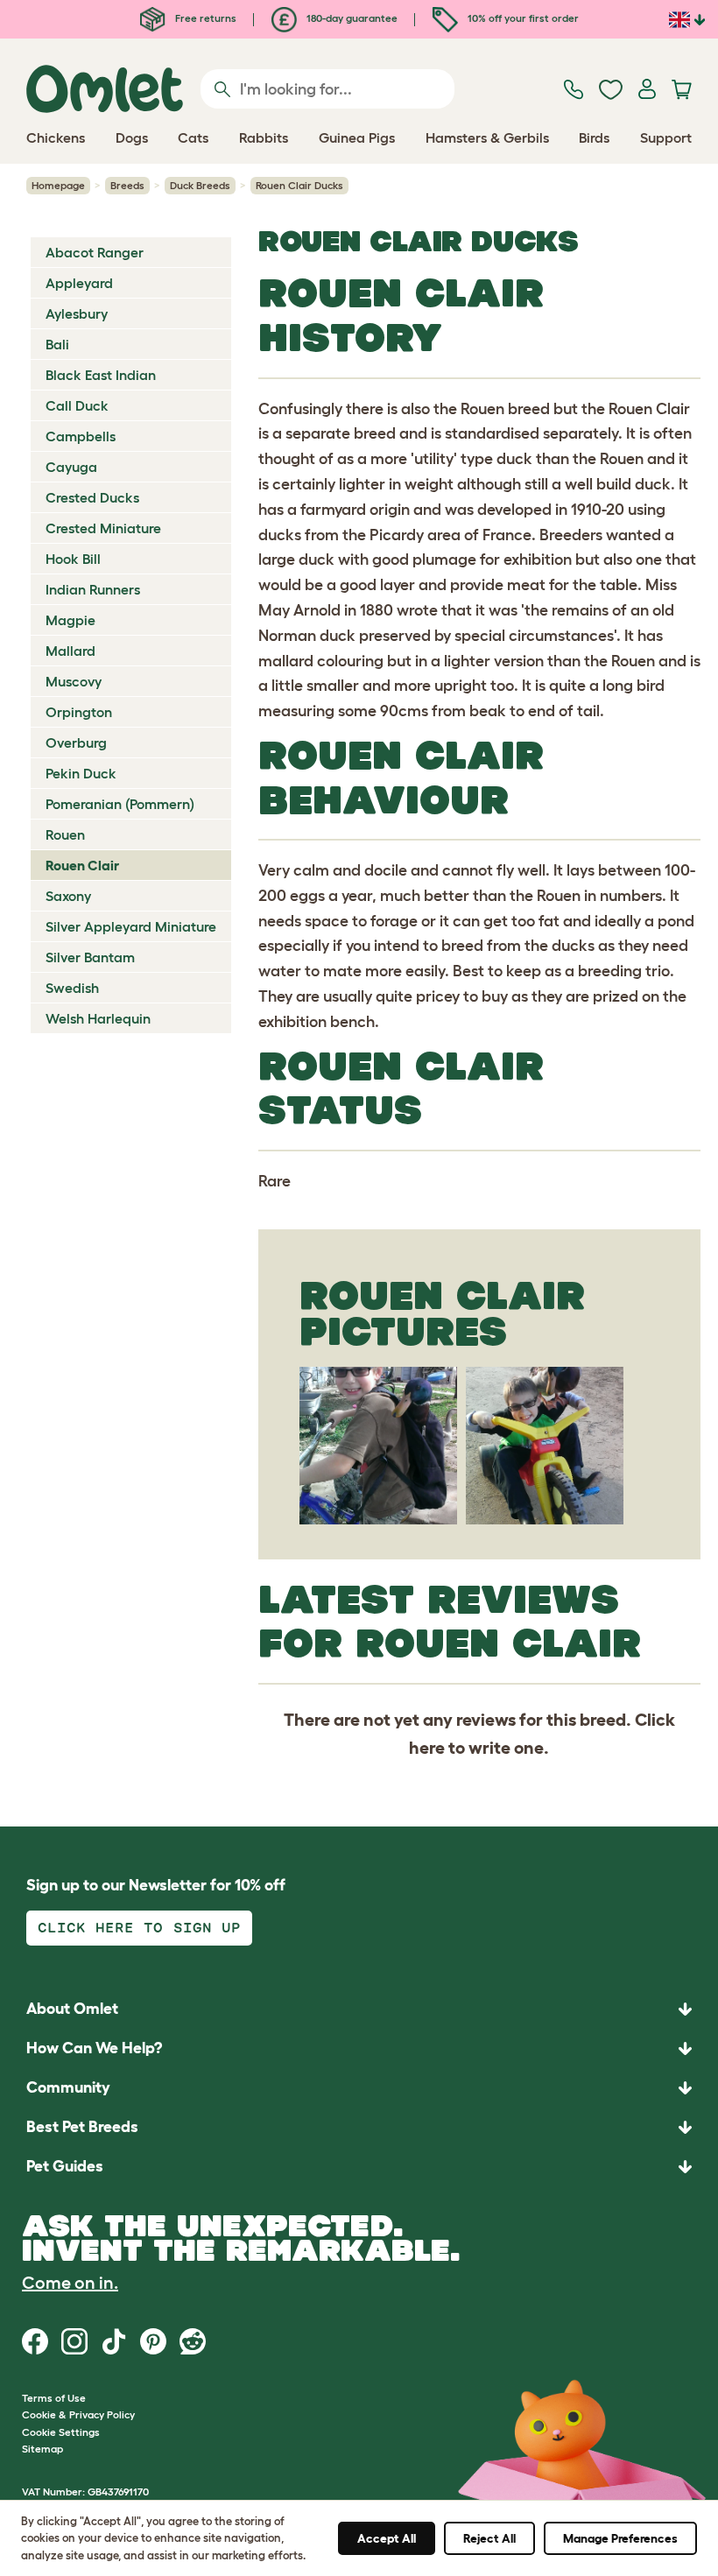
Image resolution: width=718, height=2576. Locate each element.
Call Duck (77, 405)
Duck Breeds (200, 185)
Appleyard (79, 283)
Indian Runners (93, 589)
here (427, 1748)
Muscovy (74, 681)
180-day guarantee (351, 18)
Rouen (65, 834)
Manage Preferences (620, 2538)
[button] (359, 2167)
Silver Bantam (90, 957)
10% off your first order (522, 18)
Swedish (72, 988)
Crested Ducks (92, 497)
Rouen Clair (82, 865)
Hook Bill (73, 559)
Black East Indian (101, 375)
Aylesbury (77, 313)
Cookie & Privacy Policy (78, 2414)
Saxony (68, 896)
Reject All (489, 2538)
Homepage (58, 185)
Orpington (79, 712)
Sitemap (42, 2449)
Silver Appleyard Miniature (131, 926)
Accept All (387, 2538)
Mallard (70, 651)
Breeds (127, 185)
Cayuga (71, 467)
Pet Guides (65, 2166)
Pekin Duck (81, 773)
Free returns (204, 18)
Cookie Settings (61, 2432)
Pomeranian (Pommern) (120, 804)
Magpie (70, 620)
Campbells (81, 436)
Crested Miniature (103, 528)
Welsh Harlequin (98, 1018)
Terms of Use (54, 2398)
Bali (57, 344)
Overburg (76, 743)
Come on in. (70, 2283)
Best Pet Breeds (82, 2127)
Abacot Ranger (95, 252)
